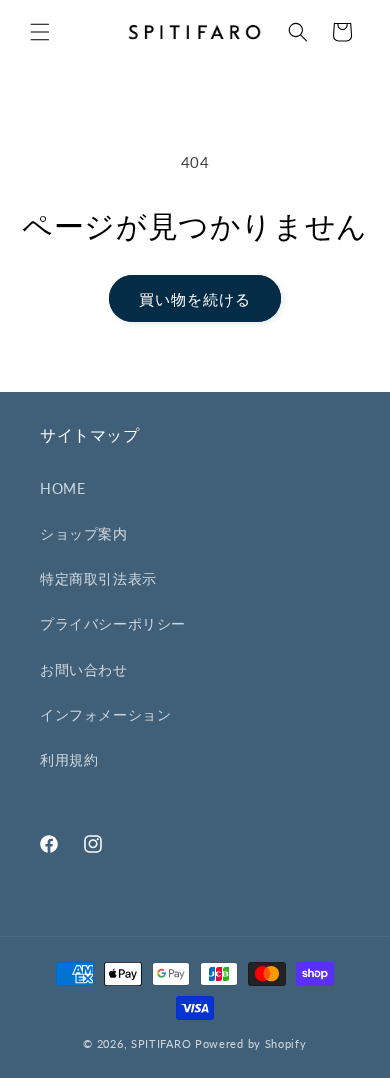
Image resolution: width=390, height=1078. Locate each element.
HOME (62, 488)
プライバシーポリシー (113, 623)
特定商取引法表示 (98, 578)
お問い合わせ (84, 669)
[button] (40, 32)
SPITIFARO (161, 1043)
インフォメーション (105, 714)
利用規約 (69, 759)
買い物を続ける (195, 299)
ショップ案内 (84, 533)
